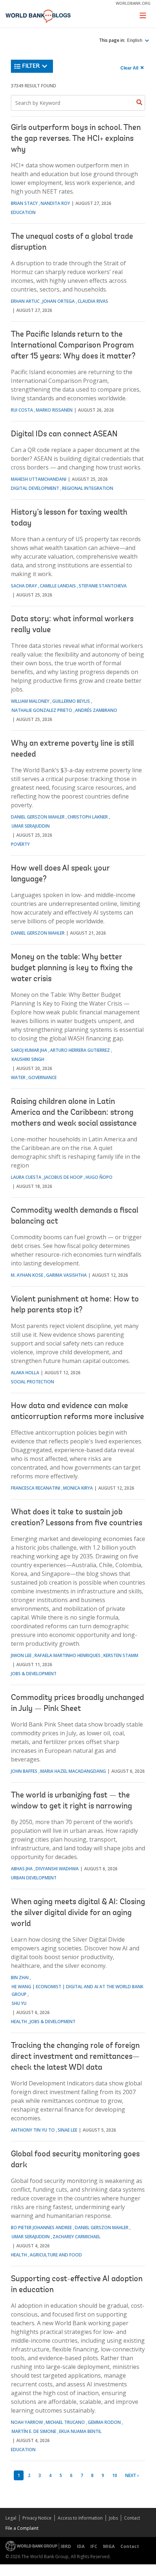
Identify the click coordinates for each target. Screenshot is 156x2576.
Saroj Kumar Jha (29, 1050)
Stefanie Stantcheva (103, 586)
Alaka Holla (25, 1373)
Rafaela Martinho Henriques (67, 1655)
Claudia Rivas (93, 301)
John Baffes (24, 1771)
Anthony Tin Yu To (33, 2130)
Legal (11, 2518)
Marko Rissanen (54, 410)
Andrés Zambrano (96, 710)
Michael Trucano (65, 2422)
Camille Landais (58, 586)
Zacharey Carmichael (77, 2237)
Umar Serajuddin (31, 826)
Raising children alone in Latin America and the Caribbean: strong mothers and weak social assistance (74, 1113)
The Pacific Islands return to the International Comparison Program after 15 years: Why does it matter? (73, 346)
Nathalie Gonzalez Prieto (42, 710)
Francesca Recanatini (36, 1488)
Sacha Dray (24, 586)
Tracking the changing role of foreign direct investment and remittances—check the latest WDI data (75, 2057)
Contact (132, 2518)
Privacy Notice (37, 2518)
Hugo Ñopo (99, 1177)
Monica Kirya (78, 1488)
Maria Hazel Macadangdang (73, 1771)
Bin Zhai (20, 1977)
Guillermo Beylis (71, 701)
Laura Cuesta (26, 1177)
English (135, 40)
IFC (94, 2546)
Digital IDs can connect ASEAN (64, 435)
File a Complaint (22, 2528)
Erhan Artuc (25, 301)
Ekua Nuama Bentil (80, 2431)
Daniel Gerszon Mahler (38, 817)
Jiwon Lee (21, 1655)
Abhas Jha (22, 1869)
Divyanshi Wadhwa (57, 1869)
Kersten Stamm (121, 1655)
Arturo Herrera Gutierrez (80, 1050)
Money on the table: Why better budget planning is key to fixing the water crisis (72, 968)
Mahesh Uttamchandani (39, 479)
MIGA (109, 2546)
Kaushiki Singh (28, 1059)
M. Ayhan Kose (27, 1275)
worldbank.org (133, 3)
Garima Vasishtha (66, 1275)
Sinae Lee (67, 2130)
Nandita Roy (55, 203)
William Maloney (30, 701)
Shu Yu (19, 2003)
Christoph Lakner (88, 817)
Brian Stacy (24, 203)
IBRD (66, 2546)
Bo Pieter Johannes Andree (41, 2228)
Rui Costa (22, 410)
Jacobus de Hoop (63, 1177)
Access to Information (80, 2518)
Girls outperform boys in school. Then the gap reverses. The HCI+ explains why (76, 139)
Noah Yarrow (27, 2422)
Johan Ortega (59, 301)
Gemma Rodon (104, 2422)
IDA (81, 2546)
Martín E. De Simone (34, 2431)
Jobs (113, 2518)
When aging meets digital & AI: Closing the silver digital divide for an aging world (78, 1913)
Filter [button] (31, 66)
